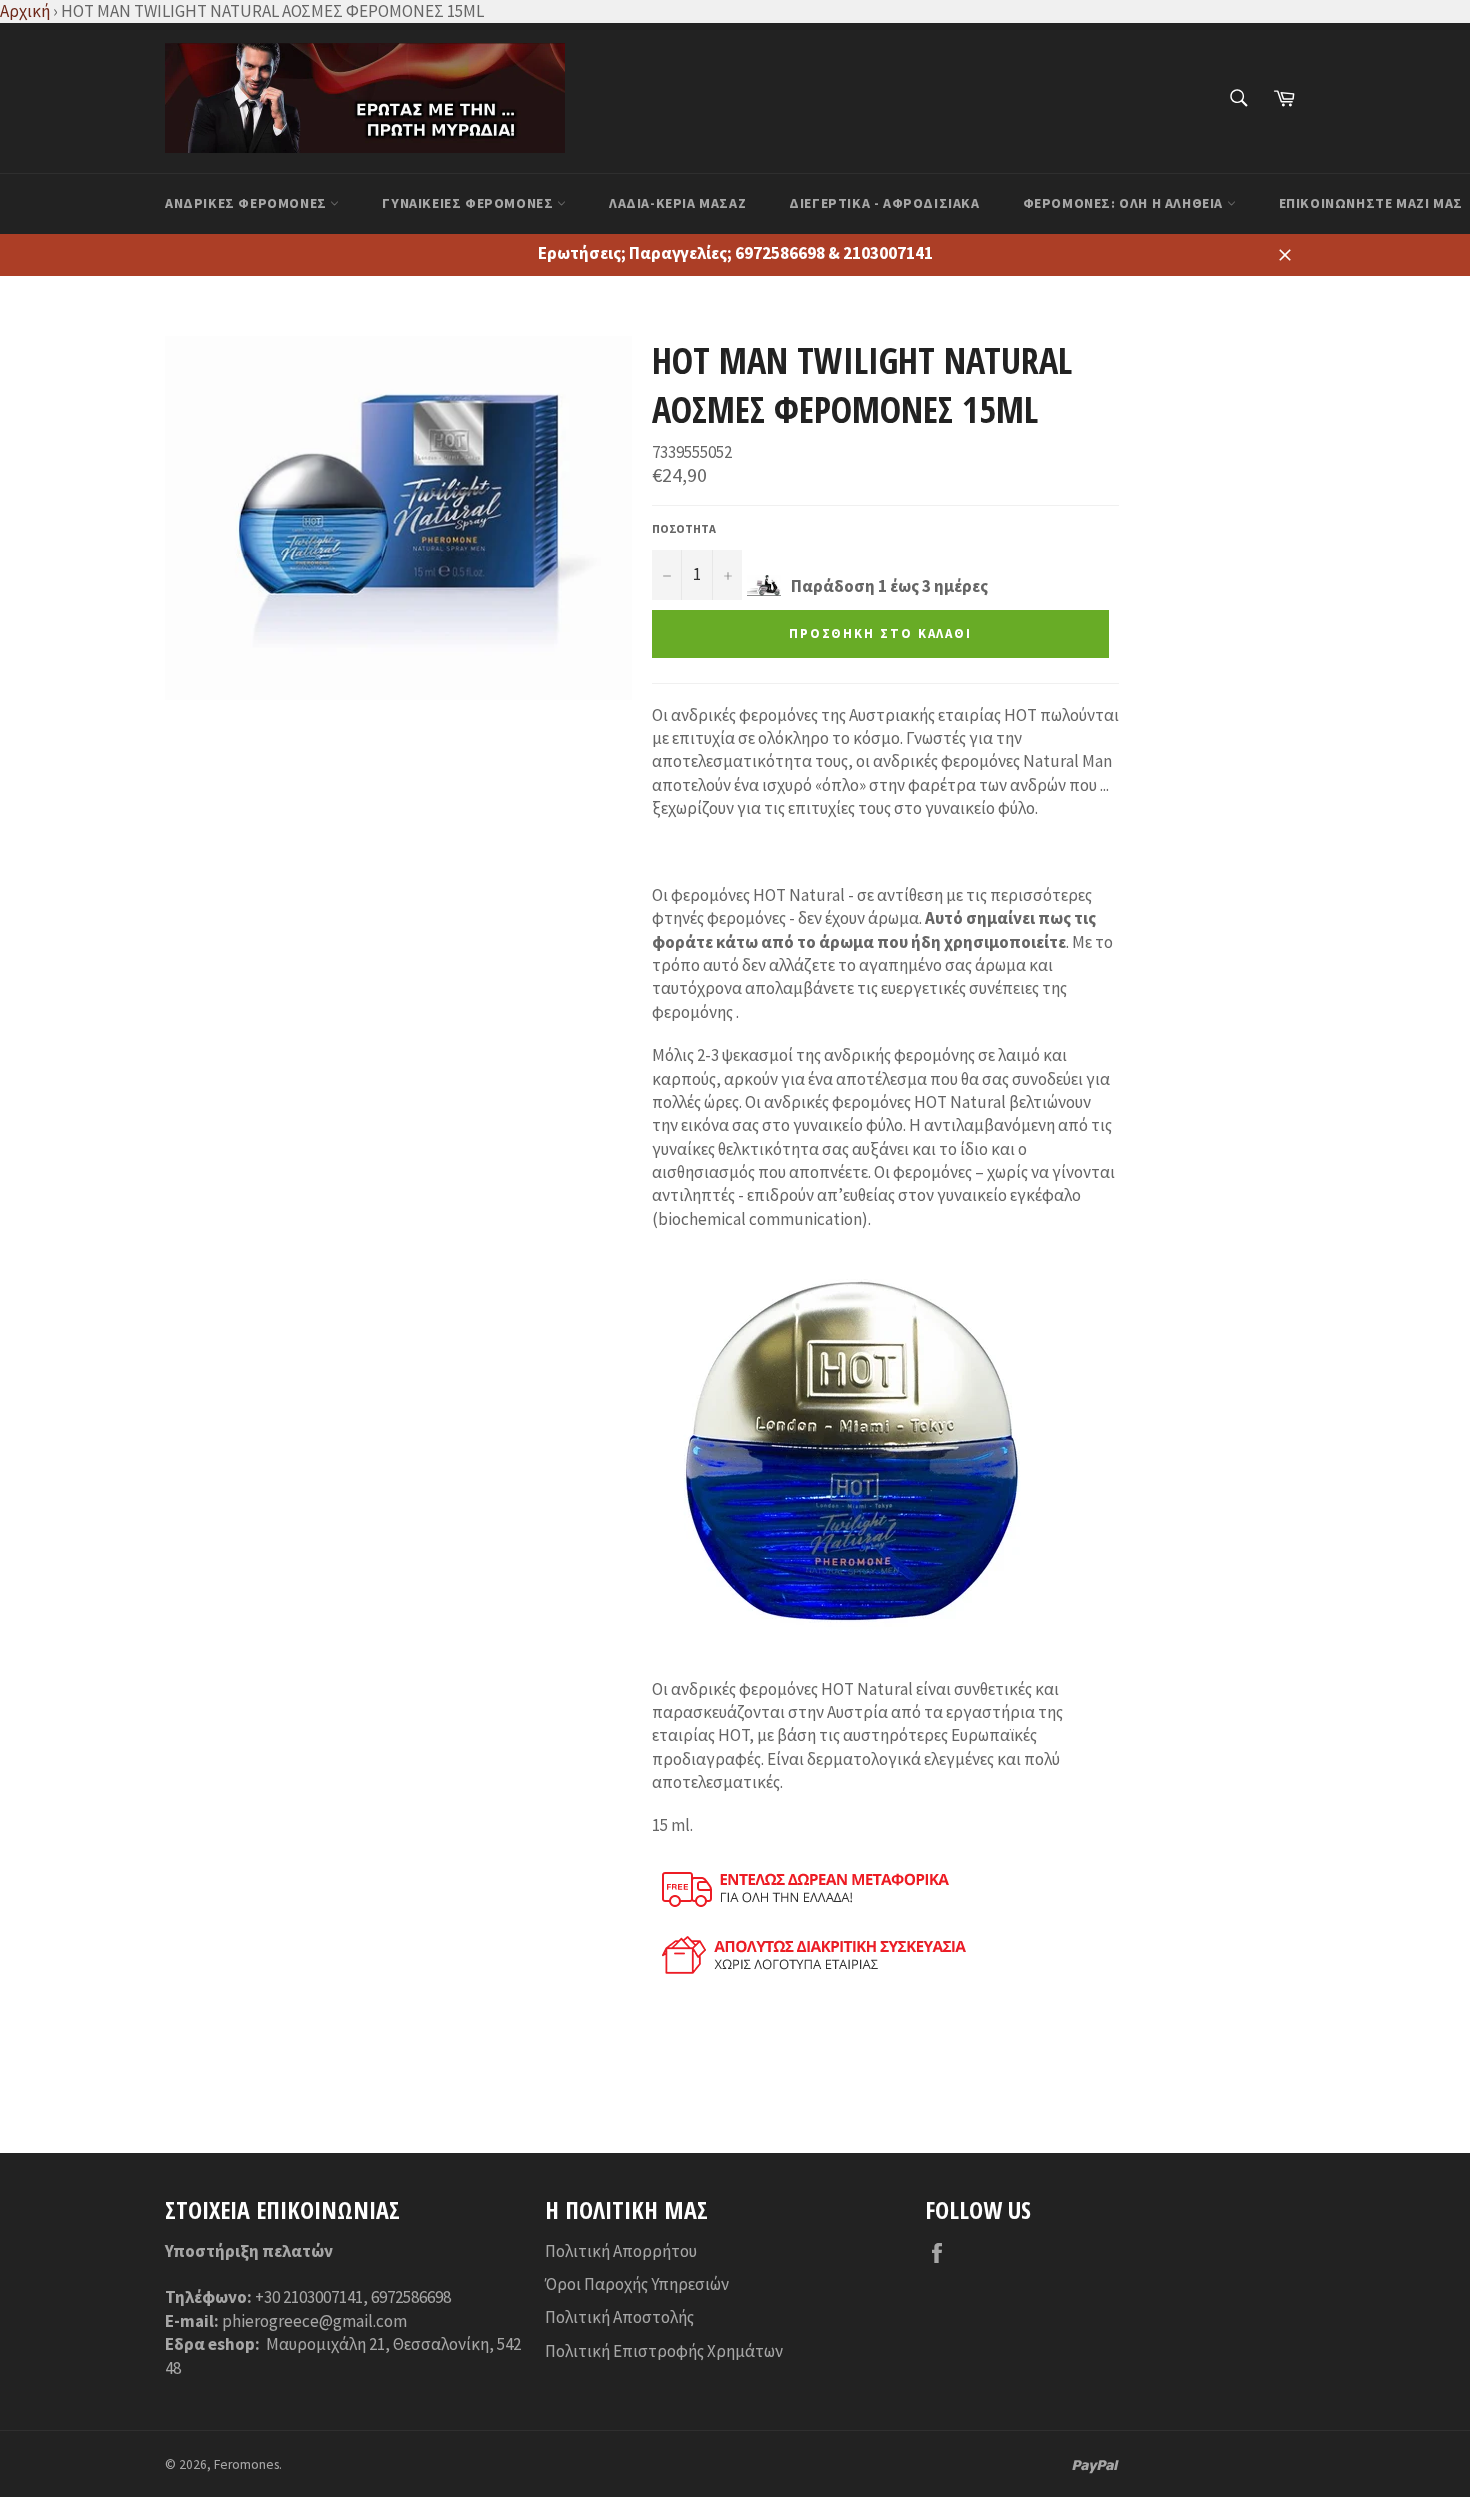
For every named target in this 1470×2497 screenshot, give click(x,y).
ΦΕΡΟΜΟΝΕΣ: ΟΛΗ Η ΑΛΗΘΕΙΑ (1125, 203)
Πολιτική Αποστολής (619, 2317)
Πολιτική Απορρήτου (621, 2251)
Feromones (246, 2464)
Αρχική (25, 11)
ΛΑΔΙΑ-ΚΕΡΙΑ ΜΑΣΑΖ (677, 203)
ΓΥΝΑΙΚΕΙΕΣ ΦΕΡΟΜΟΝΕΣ (469, 203)
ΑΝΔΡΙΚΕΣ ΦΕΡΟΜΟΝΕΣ (247, 203)
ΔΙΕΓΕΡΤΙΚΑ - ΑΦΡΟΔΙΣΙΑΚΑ (884, 203)
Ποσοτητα (684, 528)
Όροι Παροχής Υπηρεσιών (637, 2284)
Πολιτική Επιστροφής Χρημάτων (664, 2351)
